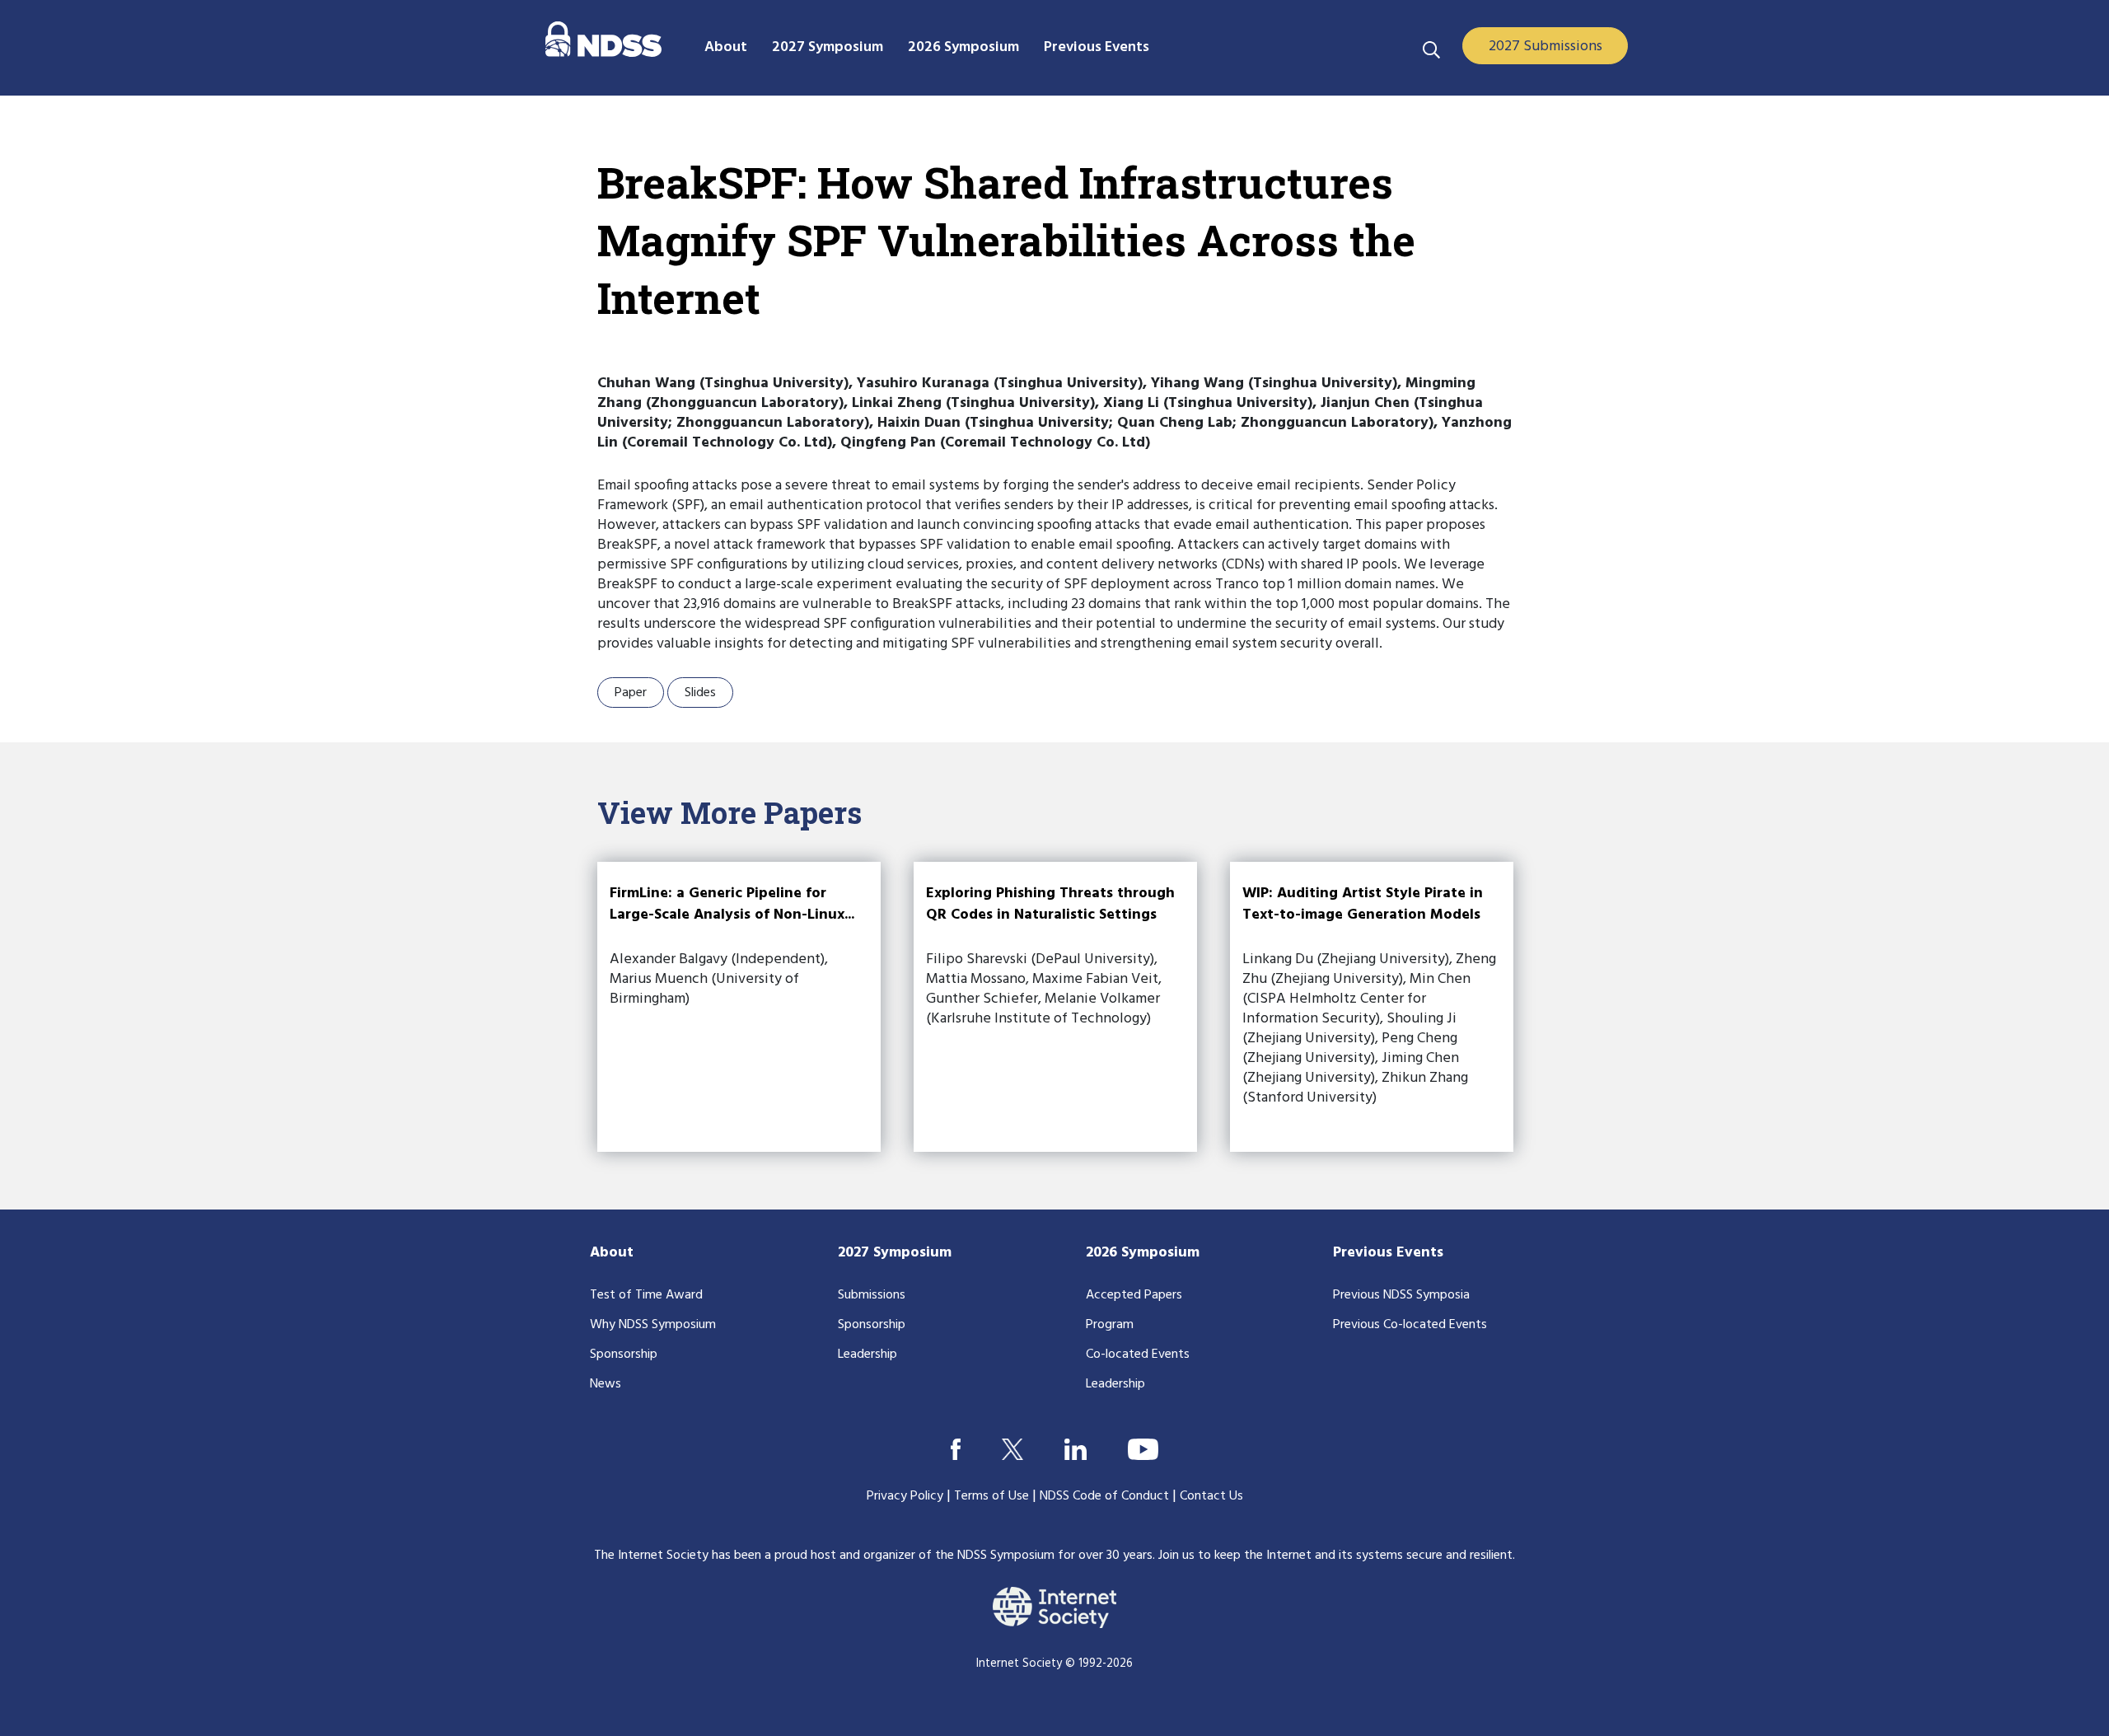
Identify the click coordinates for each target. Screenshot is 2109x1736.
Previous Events (1388, 1253)
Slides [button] (700, 693)
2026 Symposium (1143, 1253)
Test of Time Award (646, 1295)
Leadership (867, 1355)
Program (1110, 1325)
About (612, 1253)
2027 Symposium (895, 1253)
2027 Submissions (1546, 47)
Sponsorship (624, 1355)
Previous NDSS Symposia (1401, 1295)
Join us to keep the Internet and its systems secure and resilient (1335, 1556)
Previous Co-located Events (1410, 1325)
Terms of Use (991, 1496)
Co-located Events (1138, 1355)
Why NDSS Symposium (653, 1325)
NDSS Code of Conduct (1104, 1496)
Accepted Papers (1134, 1295)
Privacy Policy (905, 1496)
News (606, 1384)
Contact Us (1211, 1496)
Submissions (872, 1295)
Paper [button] (631, 693)
